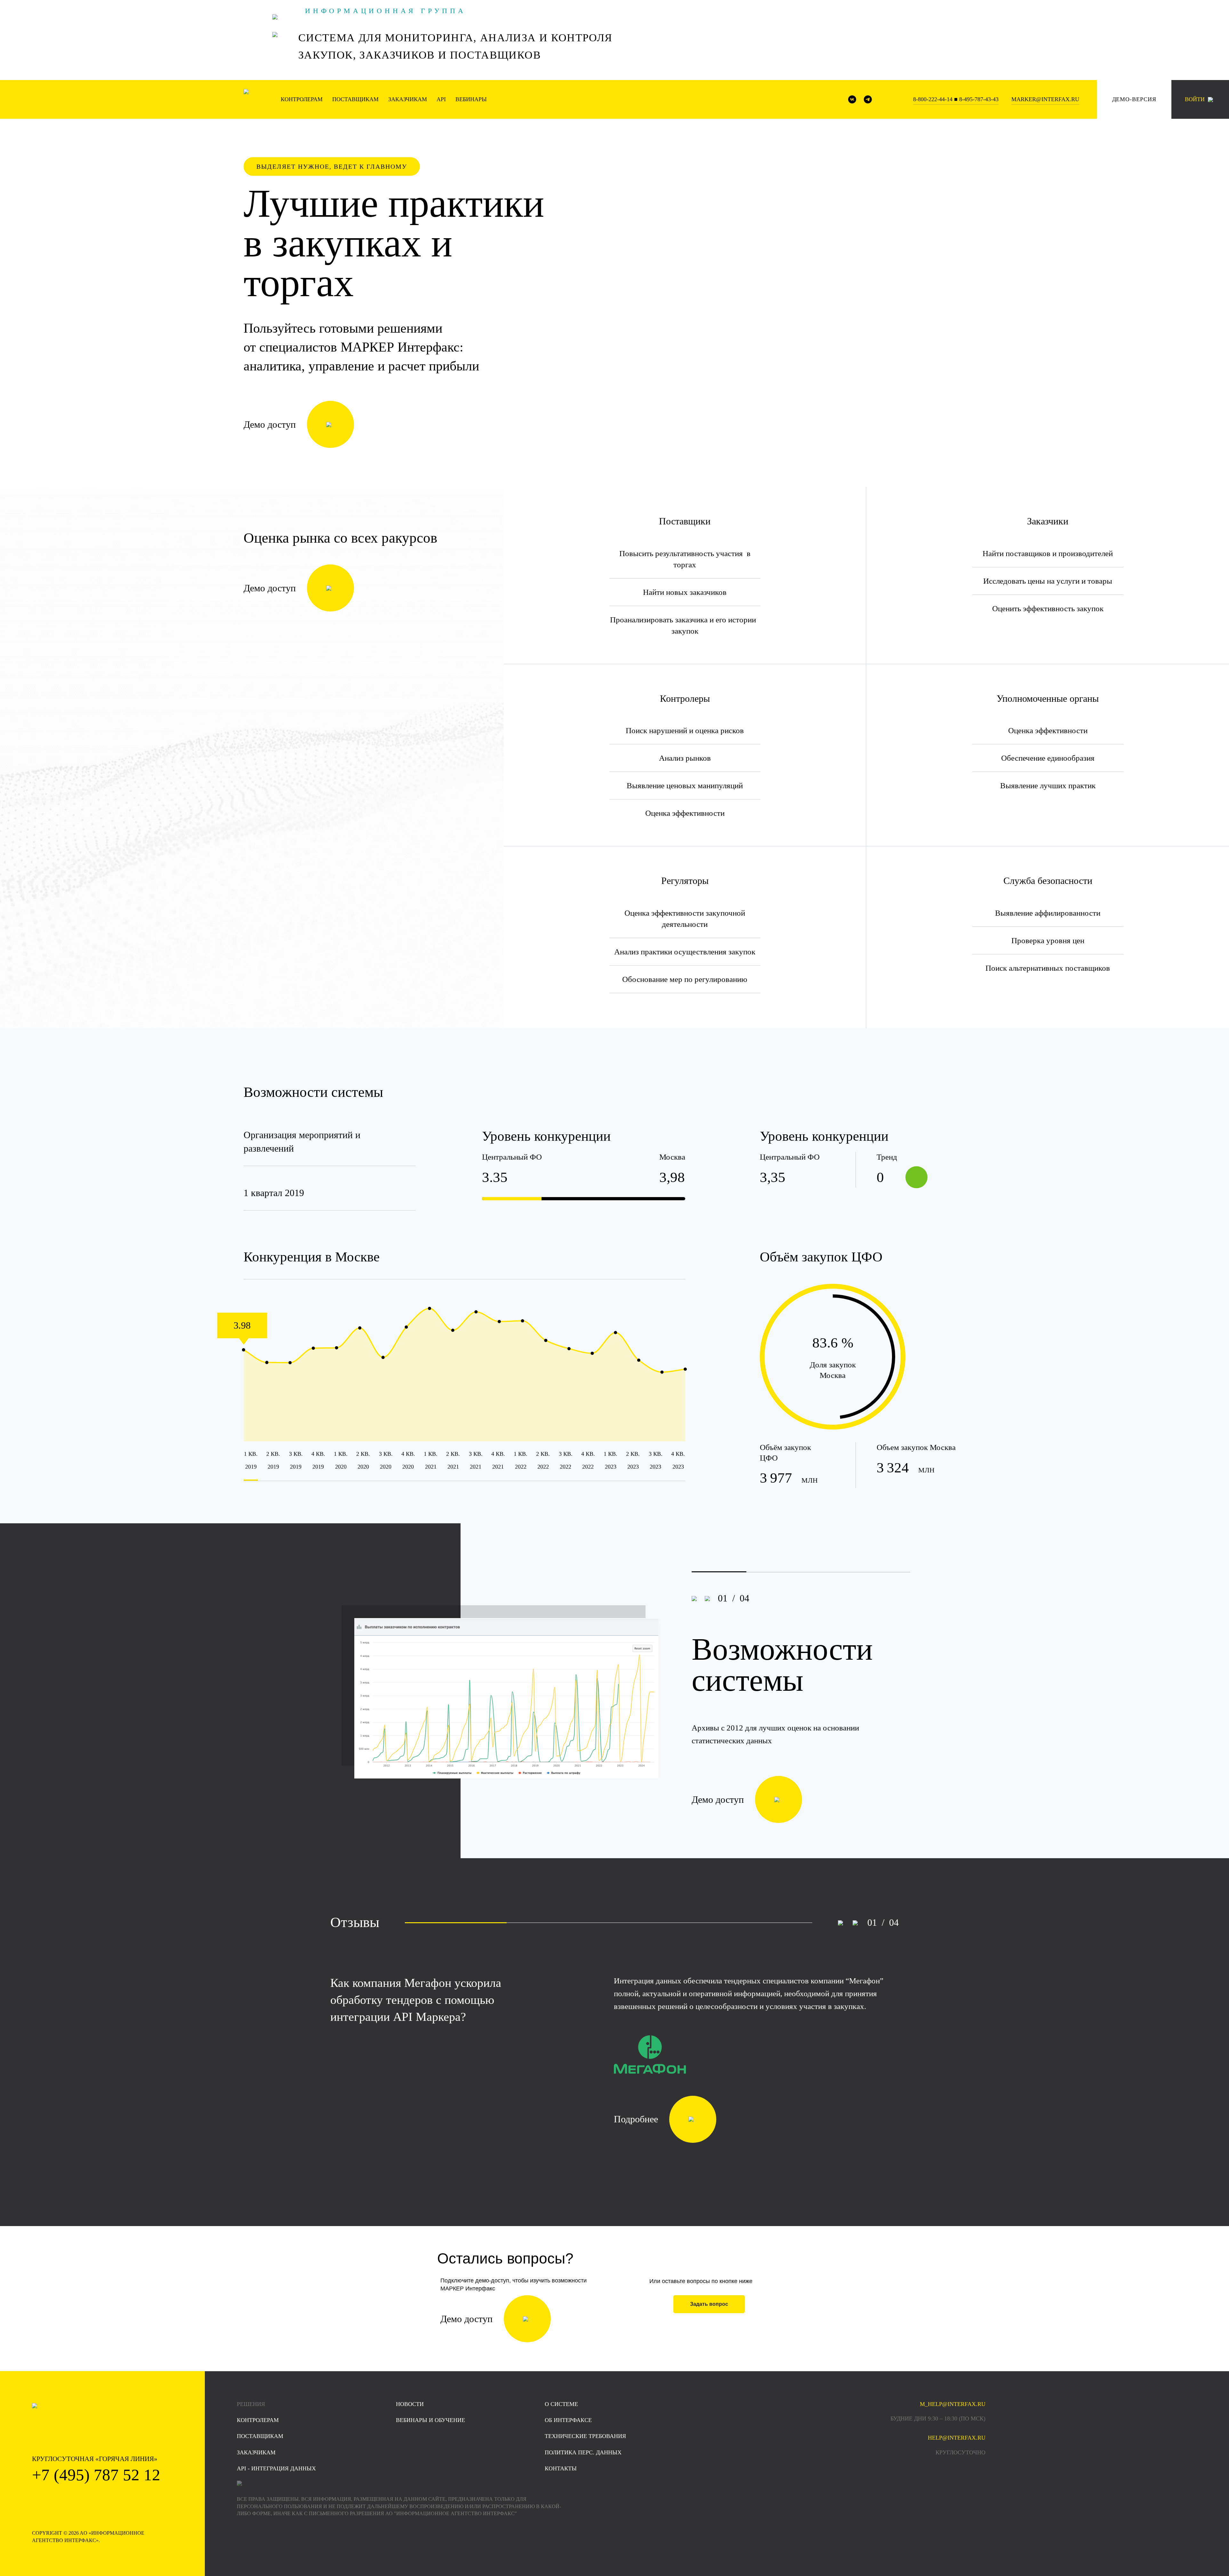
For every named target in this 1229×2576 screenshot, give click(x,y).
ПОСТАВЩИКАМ (260, 2436)
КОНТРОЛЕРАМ (258, 2420)
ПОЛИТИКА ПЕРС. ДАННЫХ (583, 2452)
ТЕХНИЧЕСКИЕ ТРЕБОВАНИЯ (585, 2436)
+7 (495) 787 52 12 (96, 2475)
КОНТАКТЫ (561, 2468)
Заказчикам (408, 99)
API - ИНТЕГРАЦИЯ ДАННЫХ (276, 2468)
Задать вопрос (709, 2304)
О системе (561, 2404)
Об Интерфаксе (568, 2420)
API (441, 99)
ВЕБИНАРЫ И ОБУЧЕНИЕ (430, 2420)
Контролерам (302, 99)
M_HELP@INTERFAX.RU (953, 2404)
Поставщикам (355, 99)
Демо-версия (1134, 99)
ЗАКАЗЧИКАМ (256, 2452)
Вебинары (471, 99)
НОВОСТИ (410, 2404)
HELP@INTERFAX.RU (957, 2438)
